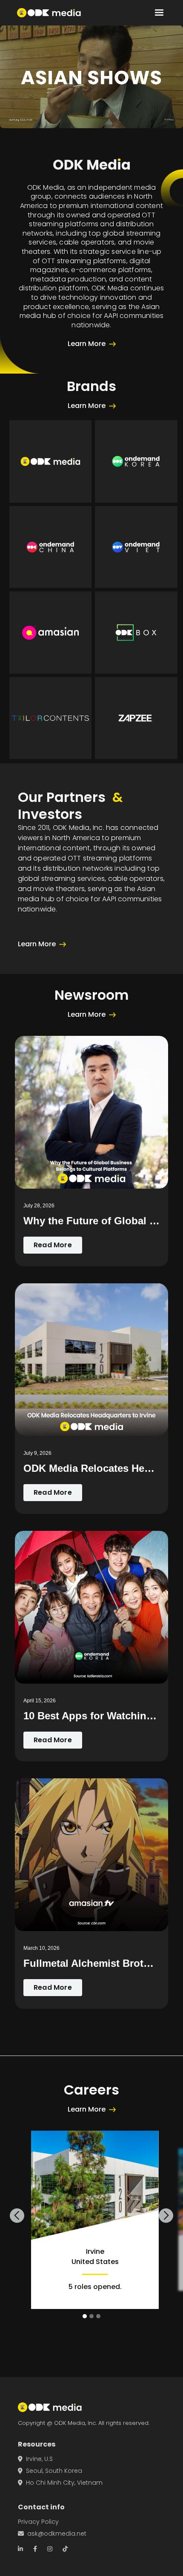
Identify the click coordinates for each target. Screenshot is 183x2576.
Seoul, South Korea (50, 2471)
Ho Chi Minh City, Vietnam (60, 2483)
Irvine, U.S (35, 2459)
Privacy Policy (38, 2522)
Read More (53, 1245)
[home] (49, 13)
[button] (159, 13)
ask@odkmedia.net (52, 2534)
